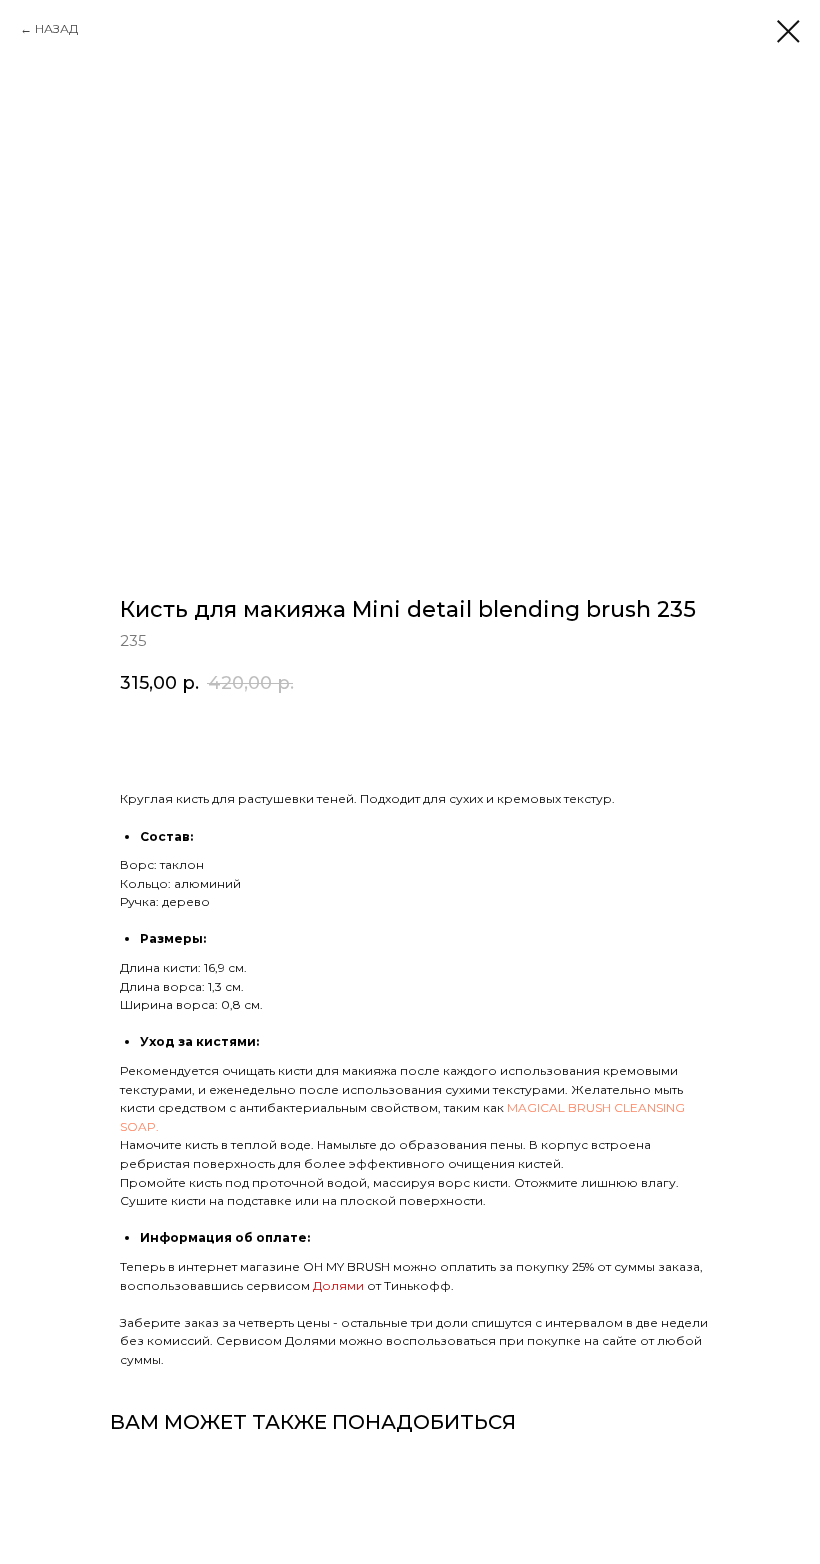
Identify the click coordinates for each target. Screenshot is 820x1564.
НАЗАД (56, 28)
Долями (340, 1285)
